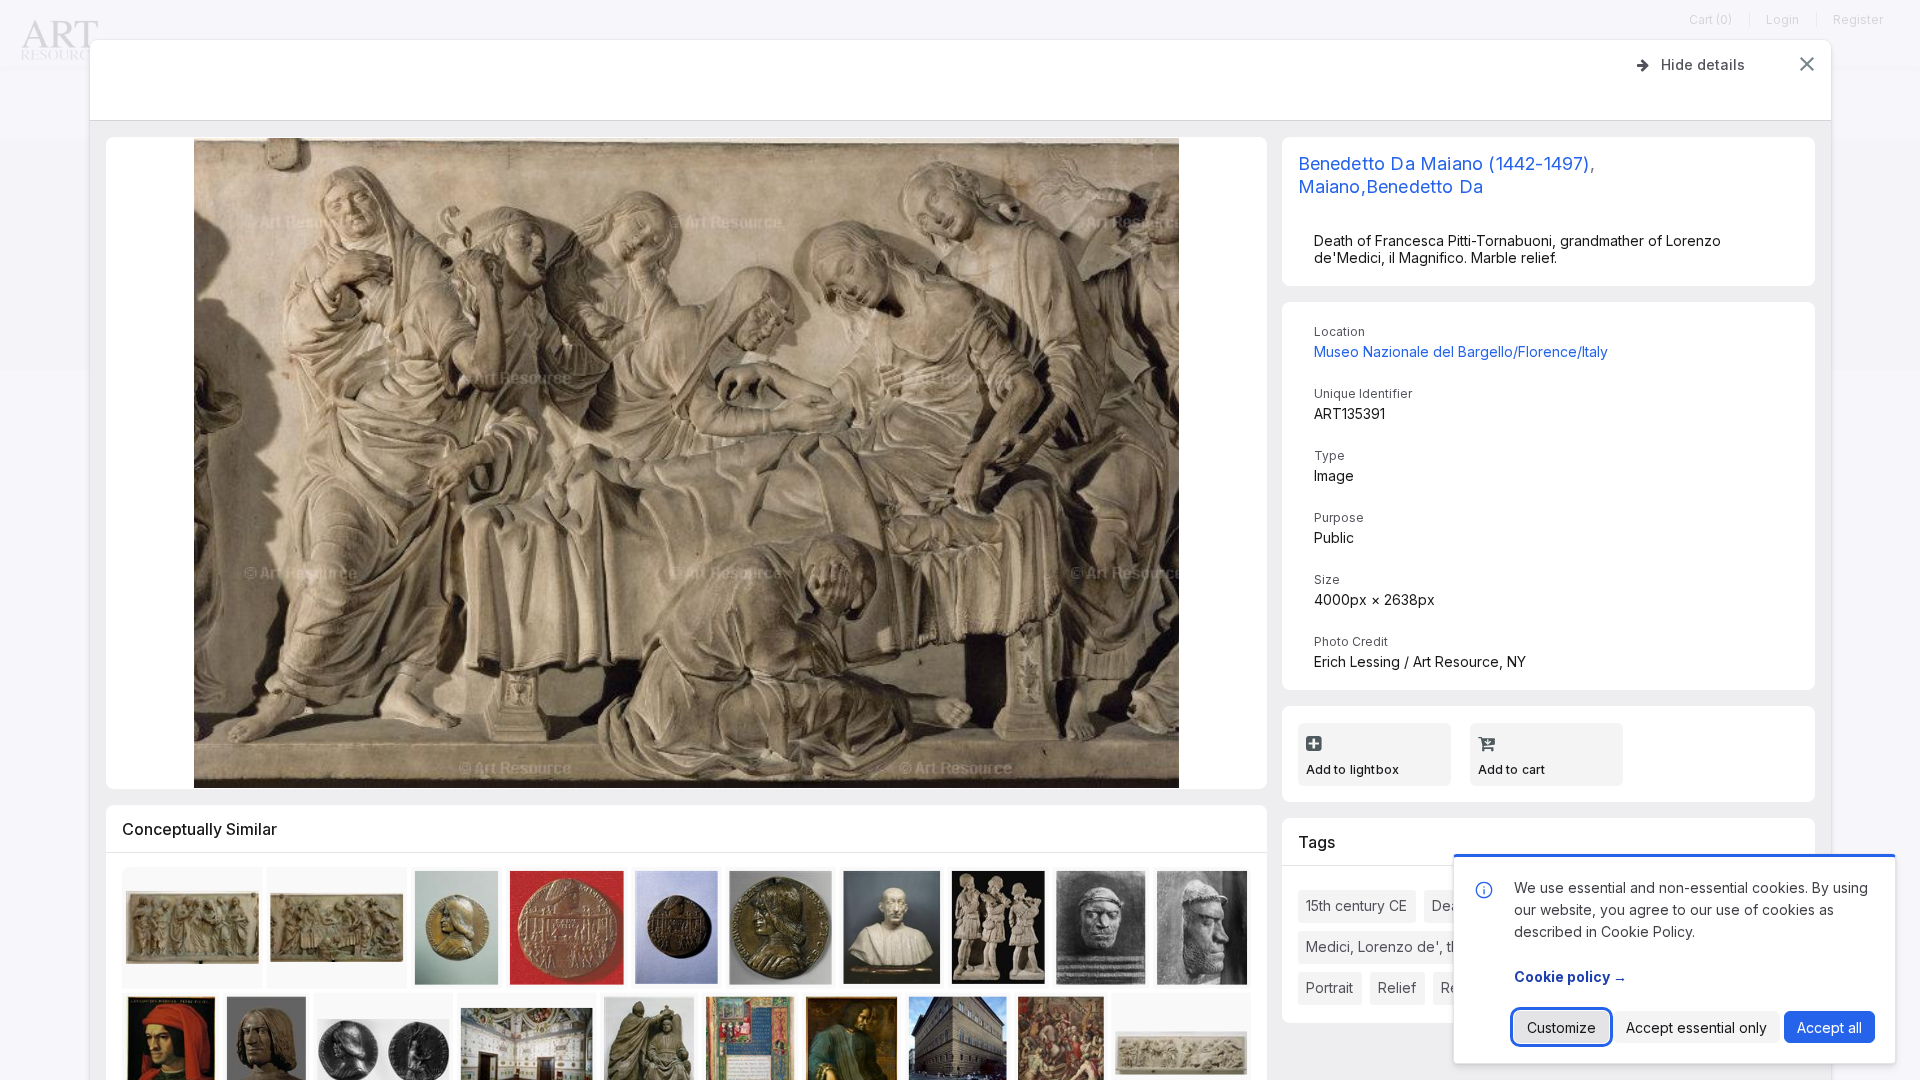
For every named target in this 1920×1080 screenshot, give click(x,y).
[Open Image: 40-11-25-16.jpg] (784, 932)
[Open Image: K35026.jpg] (570, 932)
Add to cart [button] (1512, 769)
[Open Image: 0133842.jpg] (680, 932)
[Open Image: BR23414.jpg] (1205, 932)
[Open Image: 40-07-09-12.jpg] (340, 932)
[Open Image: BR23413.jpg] (1104, 932)
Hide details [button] (1703, 64)
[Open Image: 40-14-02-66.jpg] (1001, 932)
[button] (1807, 64)
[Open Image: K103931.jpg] (895, 932)
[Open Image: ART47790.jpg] (459, 932)
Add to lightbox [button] (1353, 769)
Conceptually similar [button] (199, 829)
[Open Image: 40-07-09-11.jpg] (195, 932)
